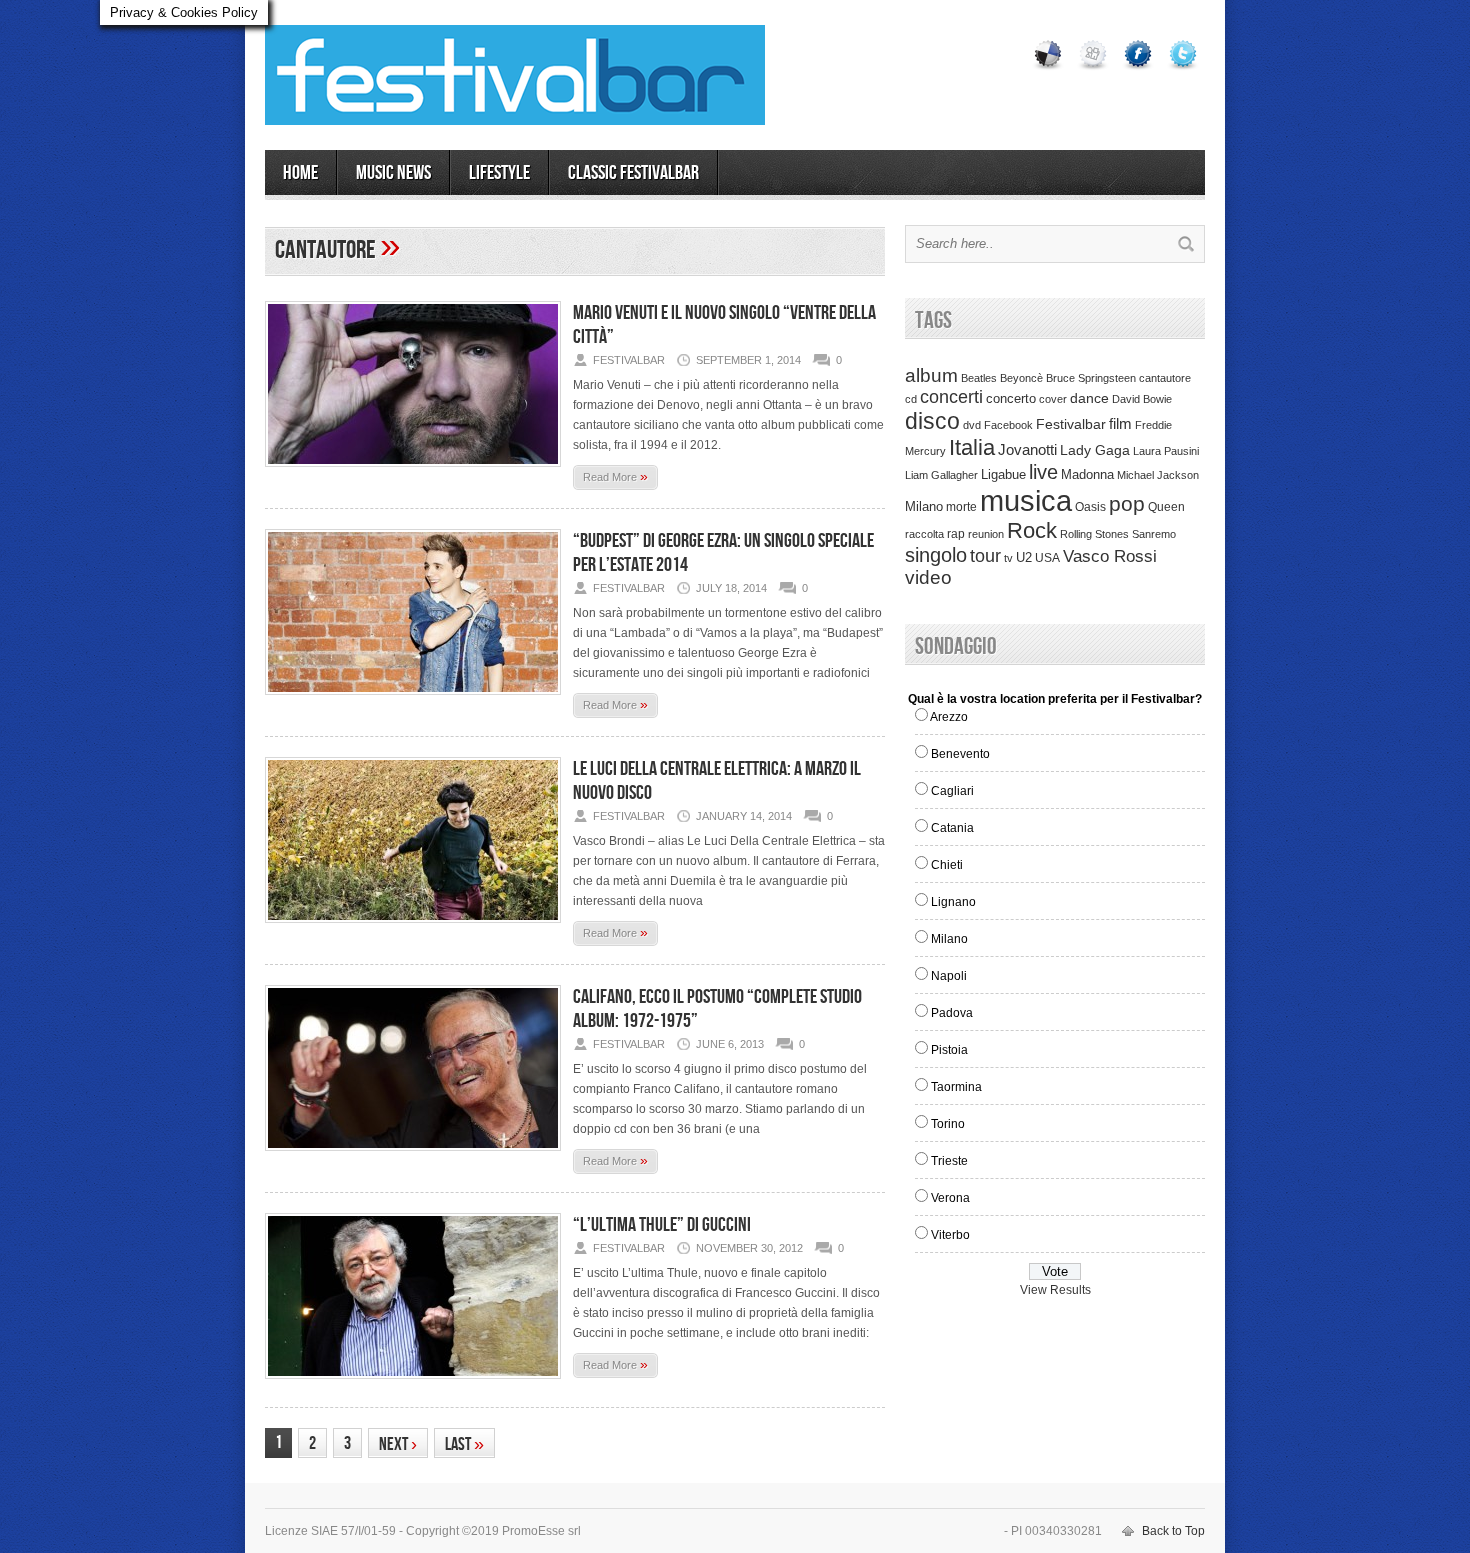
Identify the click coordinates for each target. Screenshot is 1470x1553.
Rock (1032, 530)
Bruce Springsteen (1091, 378)
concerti (951, 397)
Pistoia (949, 1050)
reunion (986, 534)
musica (1026, 500)
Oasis (1090, 507)
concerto (1011, 399)
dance (1089, 398)
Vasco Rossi (1110, 556)
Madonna (1087, 474)
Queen (1166, 507)
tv (1008, 558)
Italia (972, 447)
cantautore (1165, 378)
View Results (1055, 1290)
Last (464, 1444)
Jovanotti (1027, 450)
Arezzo (949, 717)
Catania (952, 828)
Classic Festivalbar (633, 173)
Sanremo (1154, 534)
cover (1053, 399)
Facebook (1008, 425)
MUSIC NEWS (393, 173)
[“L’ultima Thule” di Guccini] (413, 1385)
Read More (615, 476)
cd (911, 399)
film (1120, 424)
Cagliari (952, 791)
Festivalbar (1071, 424)
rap (956, 534)
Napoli (949, 976)
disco (932, 421)
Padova (952, 1013)
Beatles (979, 378)
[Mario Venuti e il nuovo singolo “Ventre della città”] (413, 473)
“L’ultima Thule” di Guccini (662, 1225)
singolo (936, 555)
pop (1127, 503)
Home (300, 173)
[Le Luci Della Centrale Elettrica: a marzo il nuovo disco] (413, 929)
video (928, 577)
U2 (1024, 558)
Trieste (949, 1161)
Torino (948, 1124)
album (931, 375)
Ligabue (1003, 474)
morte (961, 507)
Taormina (956, 1087)
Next (398, 1444)
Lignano (953, 902)
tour (985, 556)
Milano (924, 506)
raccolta (924, 534)
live (1043, 472)
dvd (972, 425)
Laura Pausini (1166, 451)
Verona (950, 1198)
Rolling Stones (1094, 534)
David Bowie (1142, 399)
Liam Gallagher (941, 475)
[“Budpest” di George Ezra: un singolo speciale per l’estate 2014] (413, 701)
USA (1047, 557)
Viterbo (950, 1235)
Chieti (947, 865)
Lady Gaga (1095, 450)
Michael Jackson (1158, 475)
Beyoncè (1021, 378)
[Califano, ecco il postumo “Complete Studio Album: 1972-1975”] (413, 1157)
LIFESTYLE (499, 173)
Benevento (960, 754)
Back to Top (1173, 1531)
